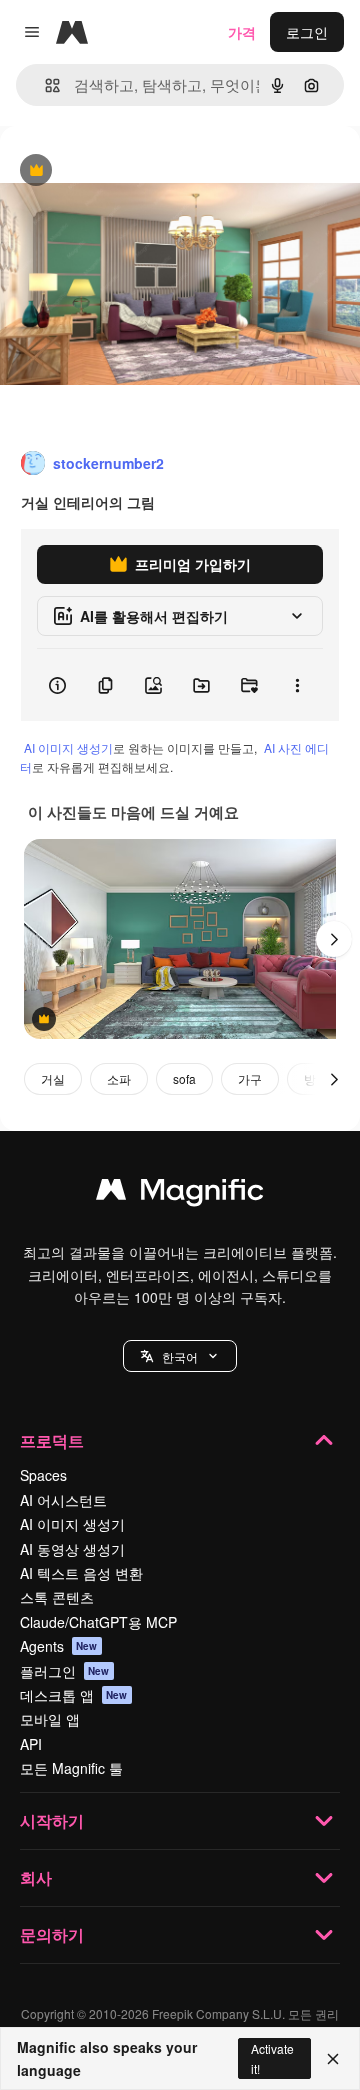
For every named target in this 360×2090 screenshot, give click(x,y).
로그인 (307, 32)
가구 (250, 1078)
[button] (180, 1356)
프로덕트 (52, 1440)
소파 (119, 1078)
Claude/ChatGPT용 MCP (98, 1622)
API (31, 1744)
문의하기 (52, 1934)
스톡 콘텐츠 (57, 1597)
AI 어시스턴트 (63, 1500)
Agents (59, 1646)
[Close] (333, 2059)
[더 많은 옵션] (297, 685)
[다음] (334, 939)
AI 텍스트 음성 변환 (81, 1573)
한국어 (180, 1356)
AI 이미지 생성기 (68, 747)
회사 (36, 1877)
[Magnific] (180, 1194)
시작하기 (52, 1820)
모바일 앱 (50, 1719)
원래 (115, 171)
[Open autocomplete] (44, 85)
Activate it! (272, 2058)
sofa (184, 1078)
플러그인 (65, 1671)
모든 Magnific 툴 (71, 1768)
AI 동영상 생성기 (72, 1549)
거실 (53, 1078)
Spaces (43, 1475)
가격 (242, 32)
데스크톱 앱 (74, 1695)
